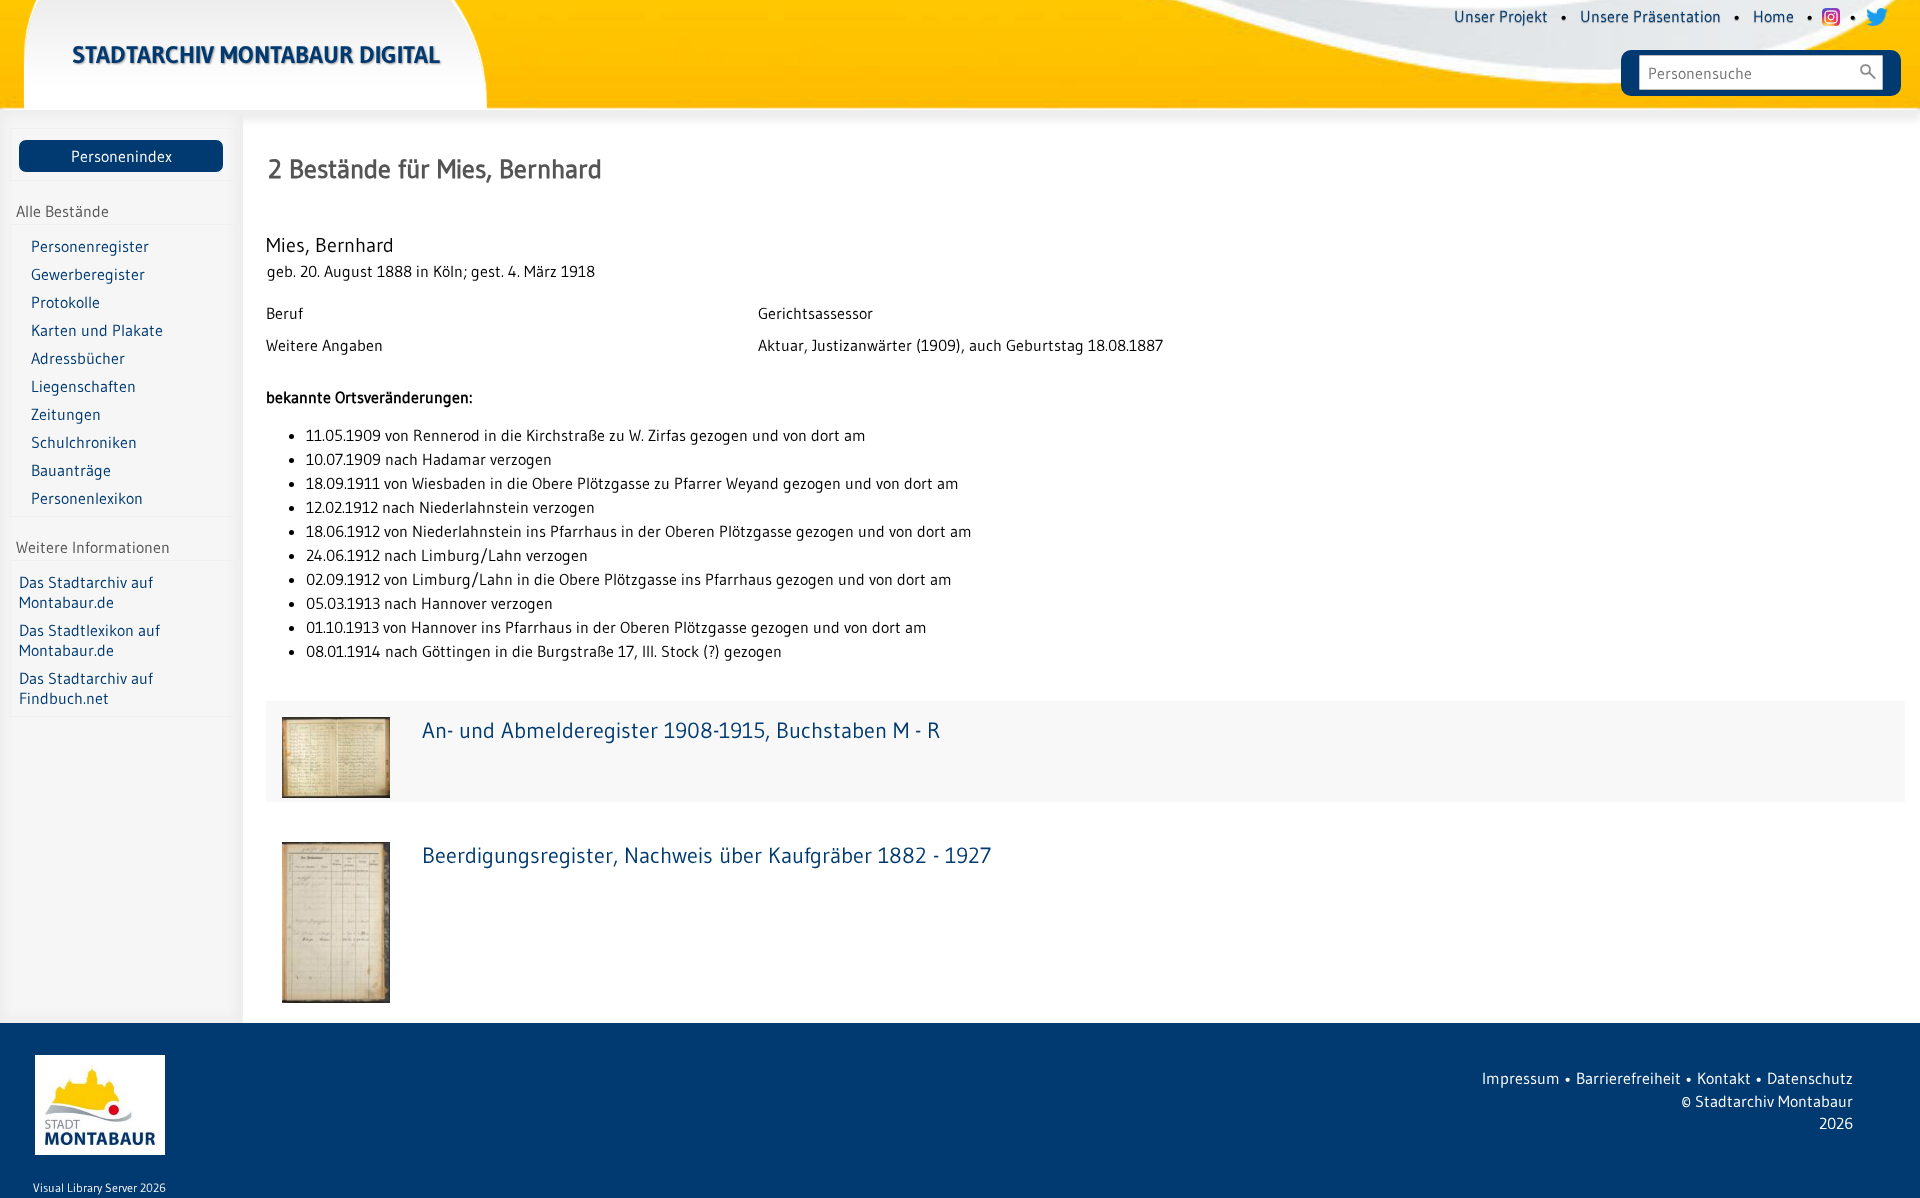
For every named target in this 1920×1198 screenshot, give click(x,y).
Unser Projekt (1501, 16)
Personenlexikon (87, 498)
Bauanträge (71, 470)
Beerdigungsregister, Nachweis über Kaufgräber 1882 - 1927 (706, 855)
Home (1773, 16)
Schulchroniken (84, 442)
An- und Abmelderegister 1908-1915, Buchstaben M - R (681, 730)
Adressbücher (78, 358)
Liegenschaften (83, 386)
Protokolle (65, 302)
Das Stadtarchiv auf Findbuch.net (86, 688)
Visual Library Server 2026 (99, 1187)
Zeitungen (66, 414)
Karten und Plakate (97, 330)
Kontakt (1724, 1078)
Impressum (1521, 1078)
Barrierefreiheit (1628, 1078)
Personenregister (90, 246)
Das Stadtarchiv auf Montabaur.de (86, 592)
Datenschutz (1810, 1078)
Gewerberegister (88, 274)
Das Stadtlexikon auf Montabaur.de (89, 640)
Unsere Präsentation (1650, 16)
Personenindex (121, 156)
